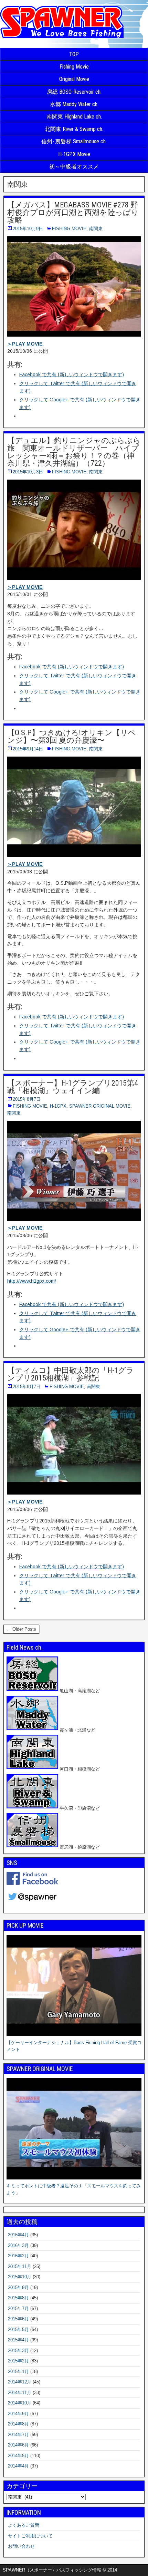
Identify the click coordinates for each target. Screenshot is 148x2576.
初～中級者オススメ (74, 167)
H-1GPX (58, 1106)
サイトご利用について (30, 2536)
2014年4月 (18, 2466)
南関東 (96, 229)
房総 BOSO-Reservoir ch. (74, 92)
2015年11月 (20, 2266)
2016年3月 (18, 2245)
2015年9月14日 (28, 749)
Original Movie (74, 79)
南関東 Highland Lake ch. (74, 117)
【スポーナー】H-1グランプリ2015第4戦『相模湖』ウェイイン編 (73, 1087)
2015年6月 (18, 2319)
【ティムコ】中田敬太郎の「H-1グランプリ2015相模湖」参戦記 (71, 1374)
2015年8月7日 (27, 1099)
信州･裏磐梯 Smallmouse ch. (74, 141)
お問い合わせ (21, 2546)
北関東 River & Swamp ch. (74, 129)
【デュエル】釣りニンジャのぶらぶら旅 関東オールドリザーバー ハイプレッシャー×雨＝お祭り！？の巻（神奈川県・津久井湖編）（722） (74, 452)
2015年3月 (18, 2351)
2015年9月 (18, 2287)
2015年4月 (18, 2340)
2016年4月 (18, 2235)
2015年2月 (18, 2361)
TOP (74, 54)
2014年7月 (18, 2435)
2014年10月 (20, 2403)
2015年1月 (18, 2372)
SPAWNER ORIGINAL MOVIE (100, 1106)
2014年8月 (18, 2424)
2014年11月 (20, 2393)
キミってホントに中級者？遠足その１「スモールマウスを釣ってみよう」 (74, 2189)
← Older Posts (21, 1629)
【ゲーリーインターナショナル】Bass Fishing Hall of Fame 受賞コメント (74, 2046)
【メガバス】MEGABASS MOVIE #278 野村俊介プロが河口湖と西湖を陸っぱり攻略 (73, 212)
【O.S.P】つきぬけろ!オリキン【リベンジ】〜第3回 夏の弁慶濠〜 (72, 736)
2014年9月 (18, 2414)
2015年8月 (18, 2298)
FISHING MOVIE (69, 229)
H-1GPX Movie (74, 154)
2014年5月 (18, 2456)
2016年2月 (18, 2256)
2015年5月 (18, 2329)
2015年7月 (18, 2308)
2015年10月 (20, 2277)
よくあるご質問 (24, 2525)
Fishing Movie (74, 67)
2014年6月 (18, 2445)
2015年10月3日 (28, 472)
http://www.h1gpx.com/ (32, 1281)
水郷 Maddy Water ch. (74, 104)
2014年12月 (20, 2382)
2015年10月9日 (28, 229)
